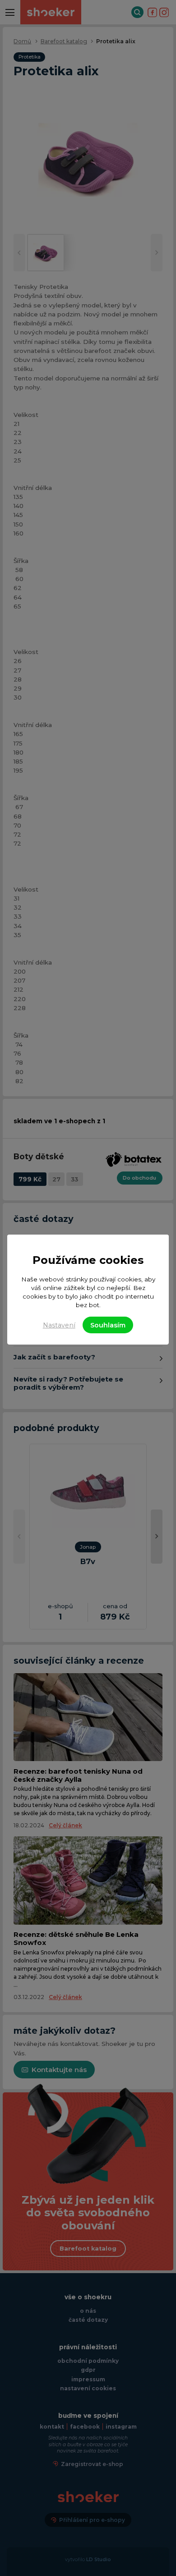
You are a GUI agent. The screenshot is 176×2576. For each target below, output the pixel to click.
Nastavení (59, 1325)
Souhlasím (108, 1325)
